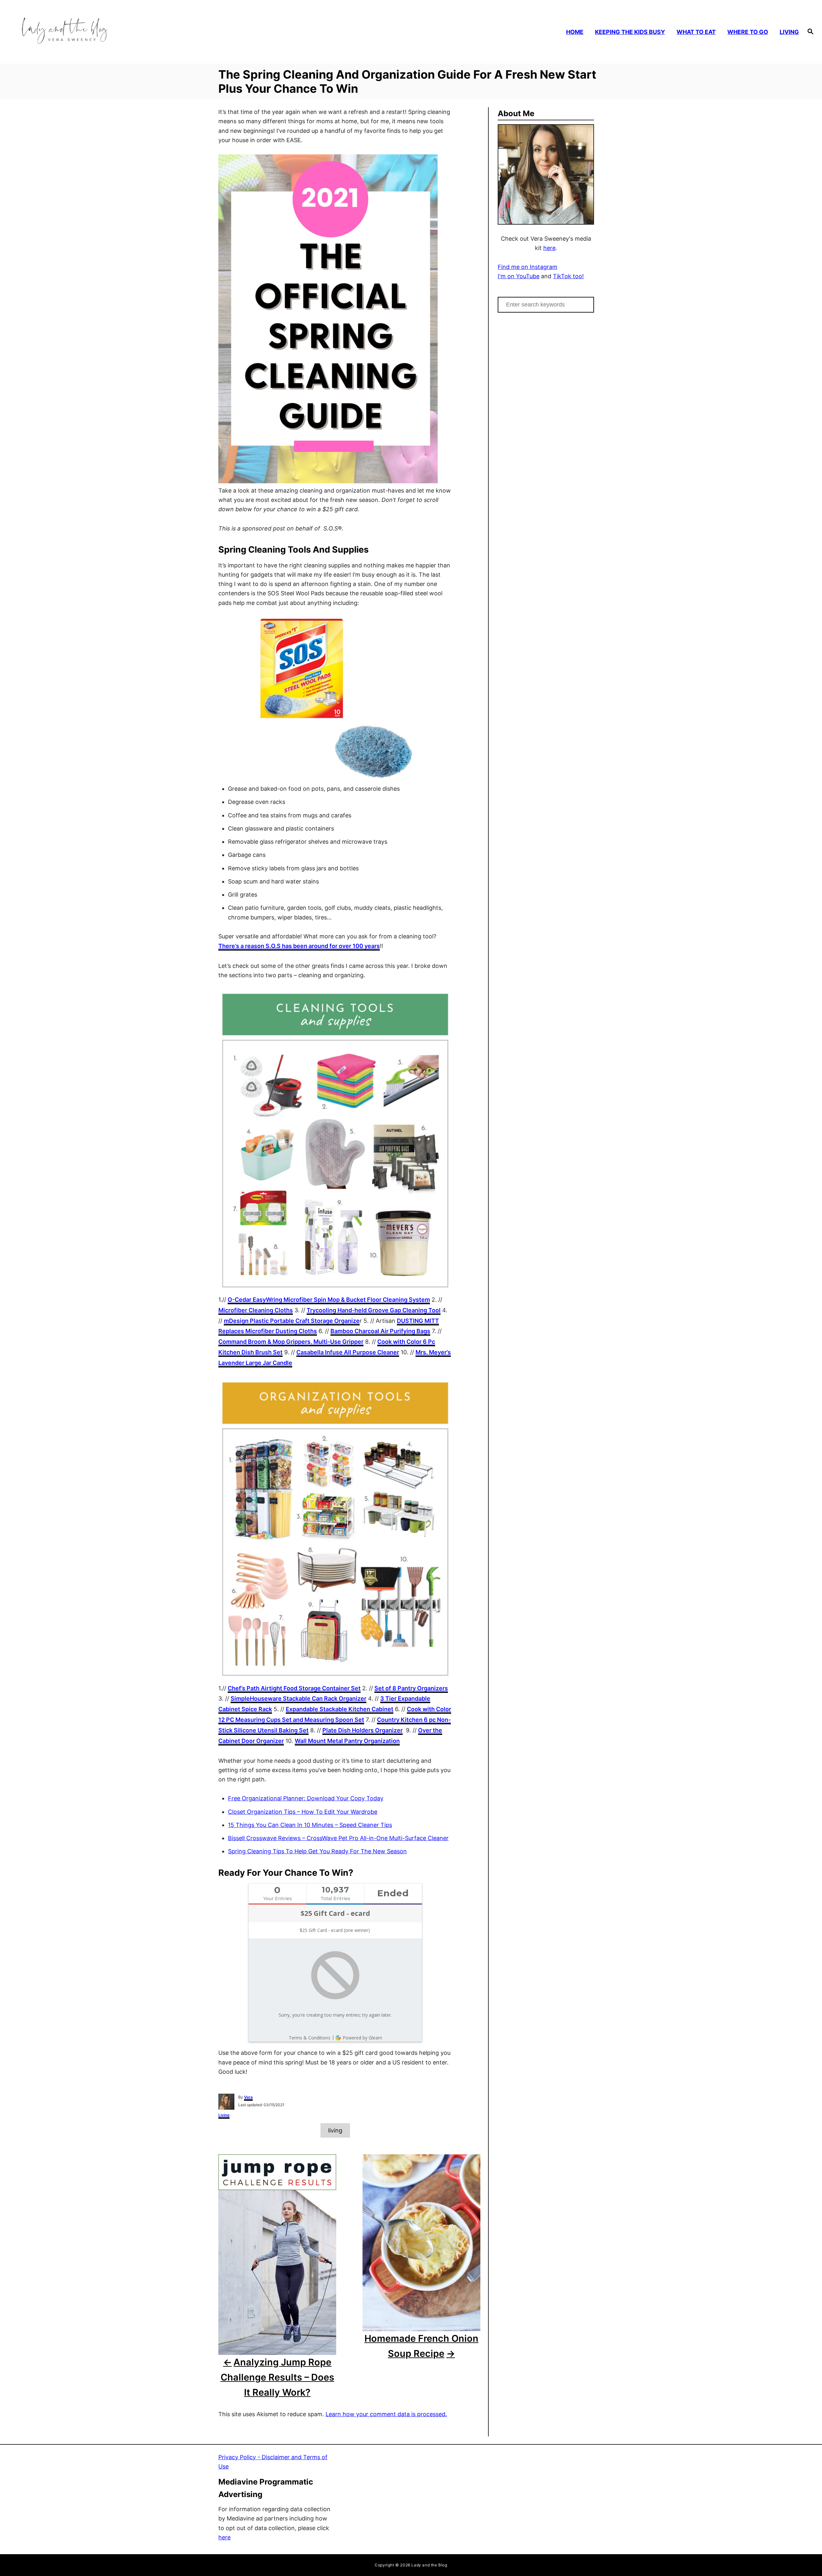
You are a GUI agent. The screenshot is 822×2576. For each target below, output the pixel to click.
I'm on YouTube (519, 276)
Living (224, 2115)
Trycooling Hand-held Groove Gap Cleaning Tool (374, 1310)
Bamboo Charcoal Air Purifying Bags (380, 1331)
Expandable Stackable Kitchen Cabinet (340, 1709)
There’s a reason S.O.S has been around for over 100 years (299, 946)
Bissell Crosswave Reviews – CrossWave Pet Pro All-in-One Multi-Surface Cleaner (338, 1838)
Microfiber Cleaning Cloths (256, 1310)
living (335, 2130)
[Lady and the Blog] (113, 32)
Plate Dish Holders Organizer (363, 1730)
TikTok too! (568, 276)
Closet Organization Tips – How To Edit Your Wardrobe (303, 1812)
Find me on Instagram (528, 267)
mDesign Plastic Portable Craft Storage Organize (292, 1321)
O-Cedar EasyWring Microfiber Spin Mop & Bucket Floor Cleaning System (329, 1300)
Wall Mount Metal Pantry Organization (347, 1741)
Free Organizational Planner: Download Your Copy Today (306, 1798)
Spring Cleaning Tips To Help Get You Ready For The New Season (317, 1851)
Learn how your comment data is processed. (386, 2414)
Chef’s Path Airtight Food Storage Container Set (294, 1688)
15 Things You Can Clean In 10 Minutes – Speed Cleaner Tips (310, 1825)
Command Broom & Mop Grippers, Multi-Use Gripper (291, 1342)
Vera (248, 2097)
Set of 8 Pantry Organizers (411, 1688)
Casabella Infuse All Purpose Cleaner (348, 1352)
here (549, 248)
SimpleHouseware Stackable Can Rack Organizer (298, 1698)
